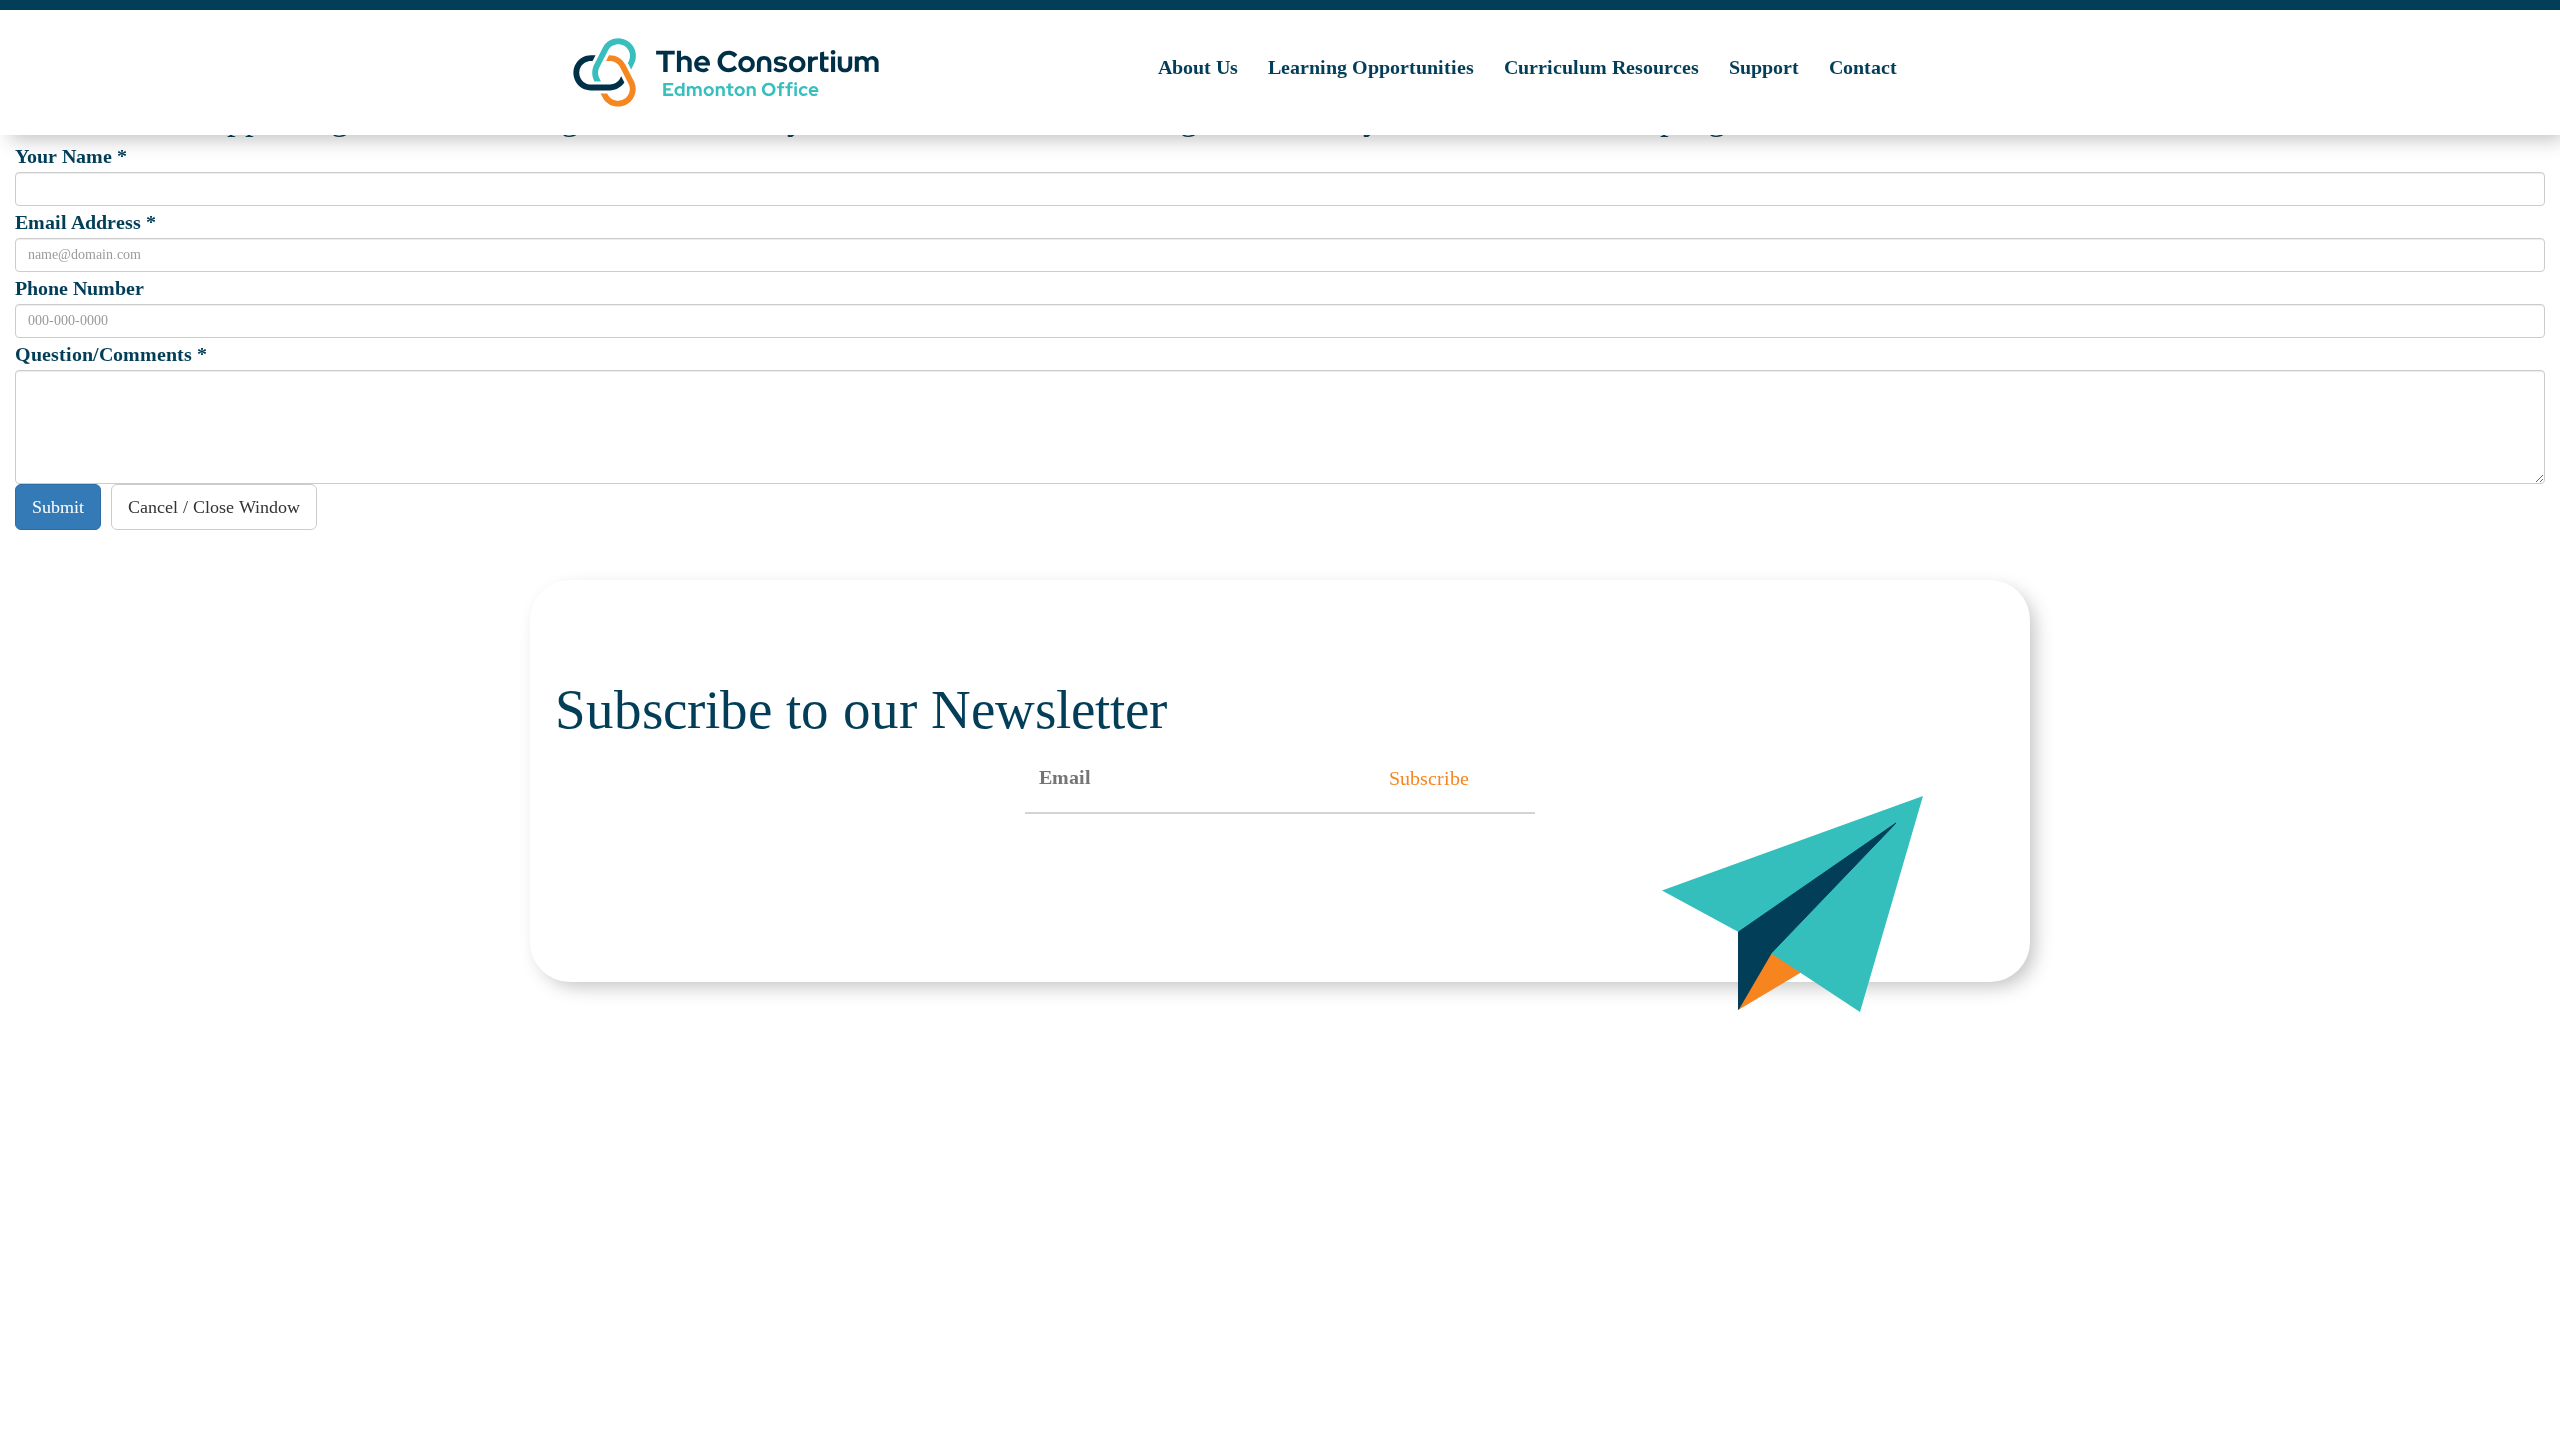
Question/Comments (111, 354)
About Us (1198, 67)
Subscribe (1429, 778)
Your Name (71, 156)
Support (1764, 67)
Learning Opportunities (1371, 67)
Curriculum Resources (1601, 67)
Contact (1863, 67)
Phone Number (79, 288)
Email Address (85, 222)
